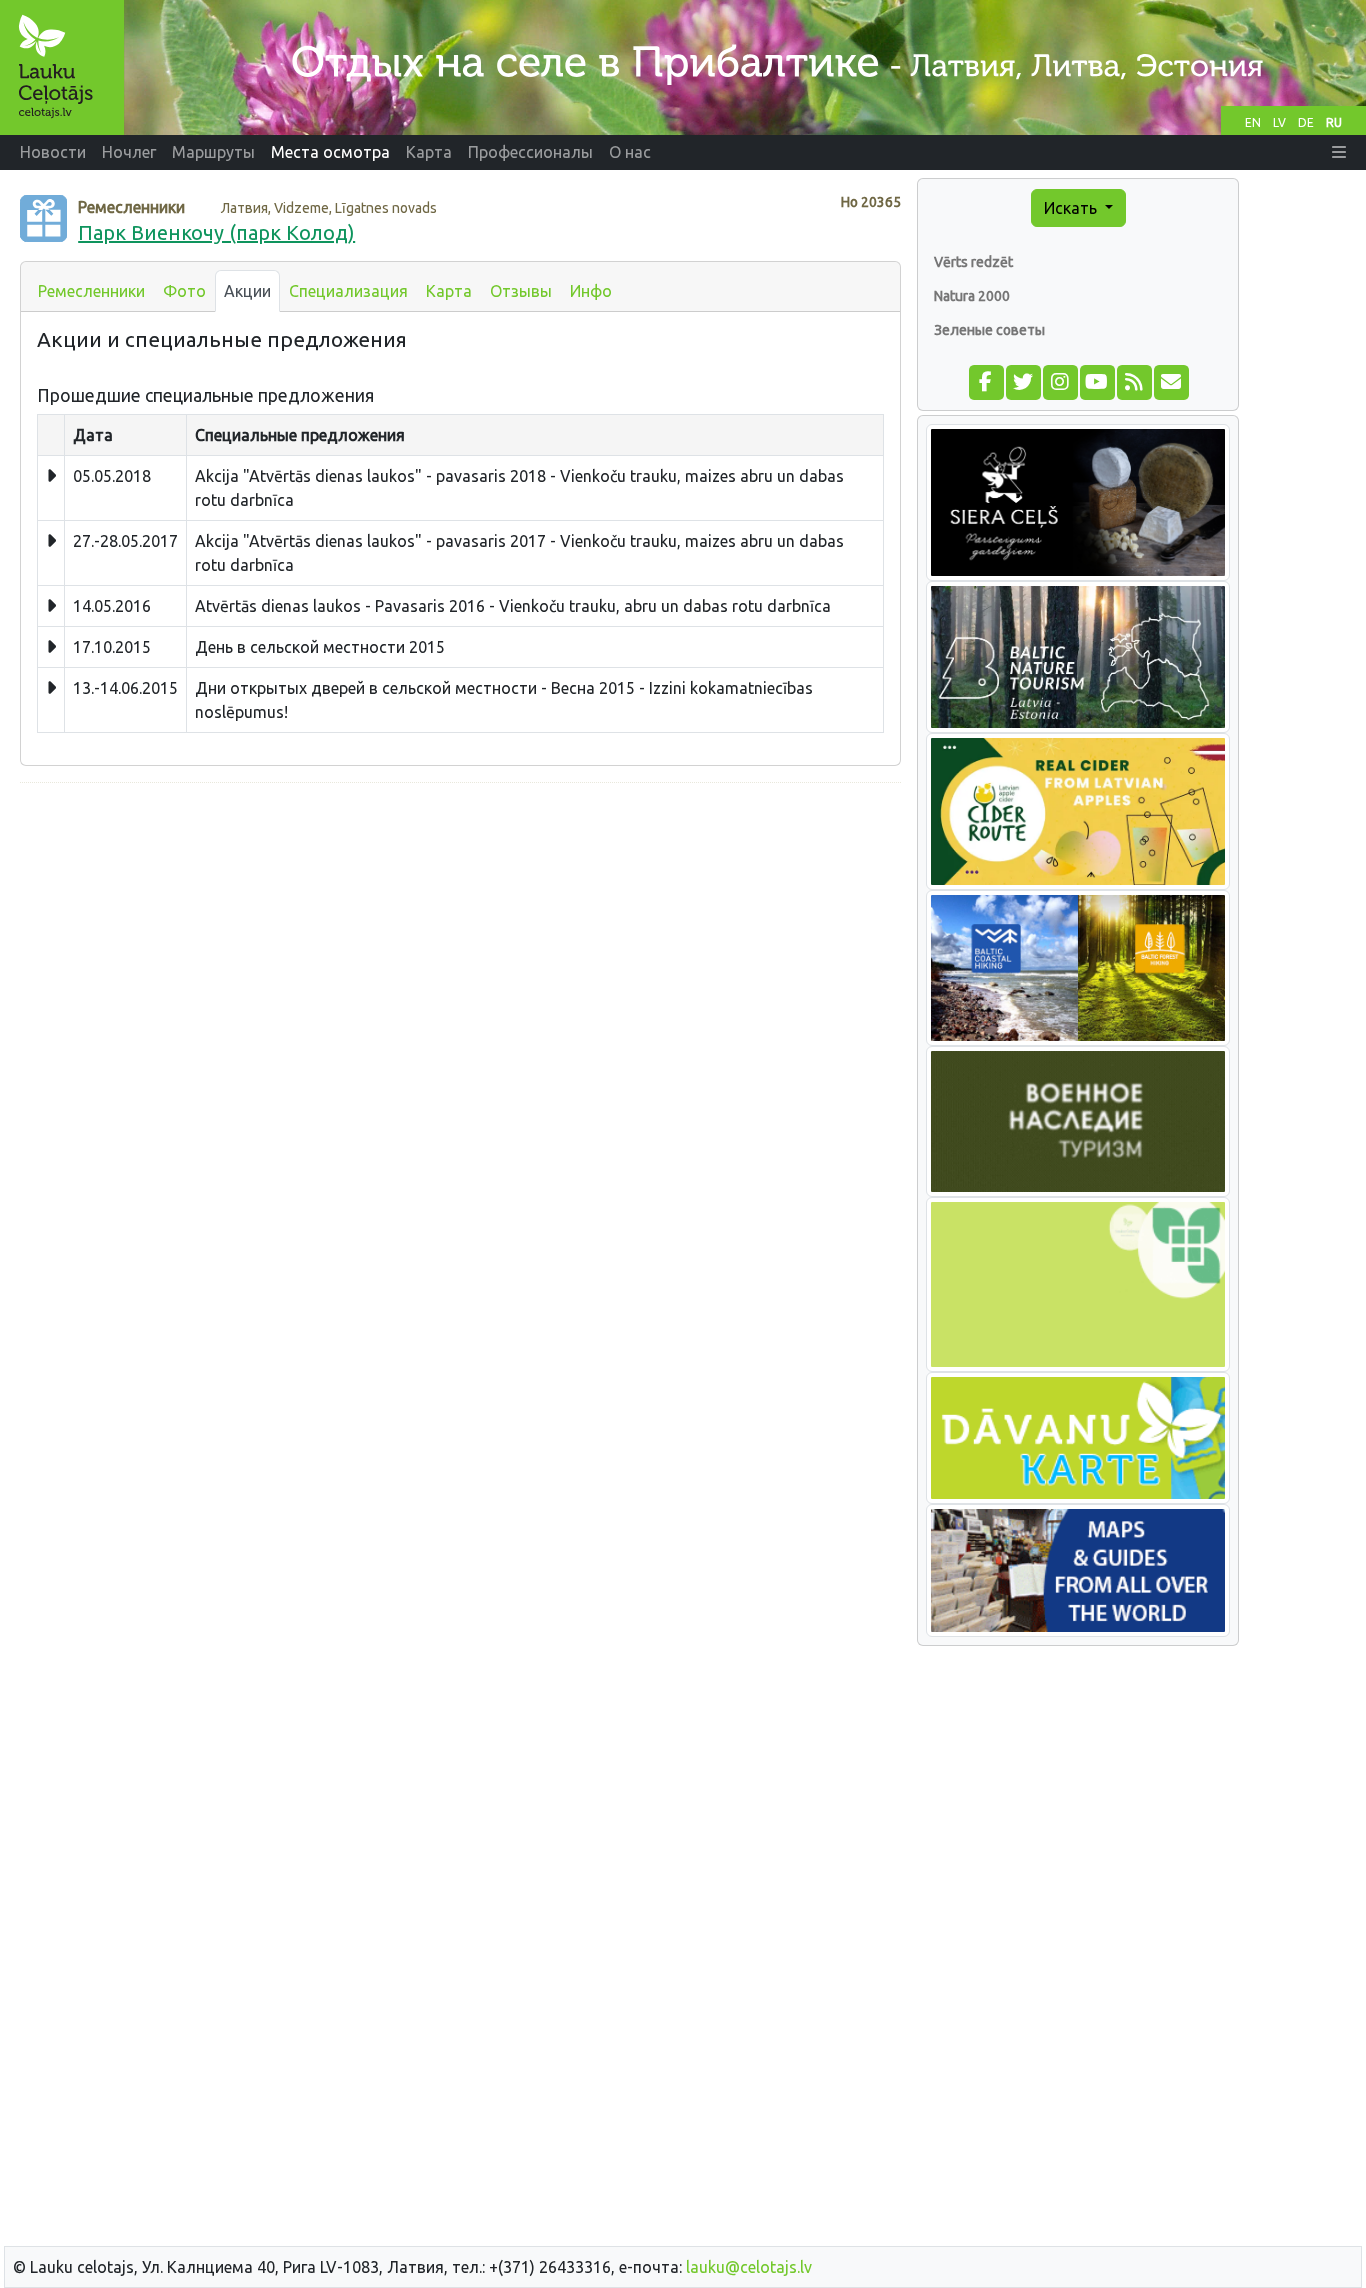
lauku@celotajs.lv (749, 2267)
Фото (184, 291)
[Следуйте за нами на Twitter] (1022, 380)
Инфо (591, 291)
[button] (1339, 152)
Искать (1072, 208)
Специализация (348, 291)
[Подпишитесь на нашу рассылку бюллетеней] (1170, 380)
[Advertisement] (460, 939)
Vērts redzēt (973, 262)
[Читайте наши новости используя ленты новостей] (1133, 380)
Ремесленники (91, 291)
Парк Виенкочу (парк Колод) (216, 232)
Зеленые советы (989, 330)
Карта (449, 291)
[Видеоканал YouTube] (1096, 380)
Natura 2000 (972, 296)
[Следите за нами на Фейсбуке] (985, 380)
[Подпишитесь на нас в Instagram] (1059, 380)
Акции (247, 291)
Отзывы (521, 291)
